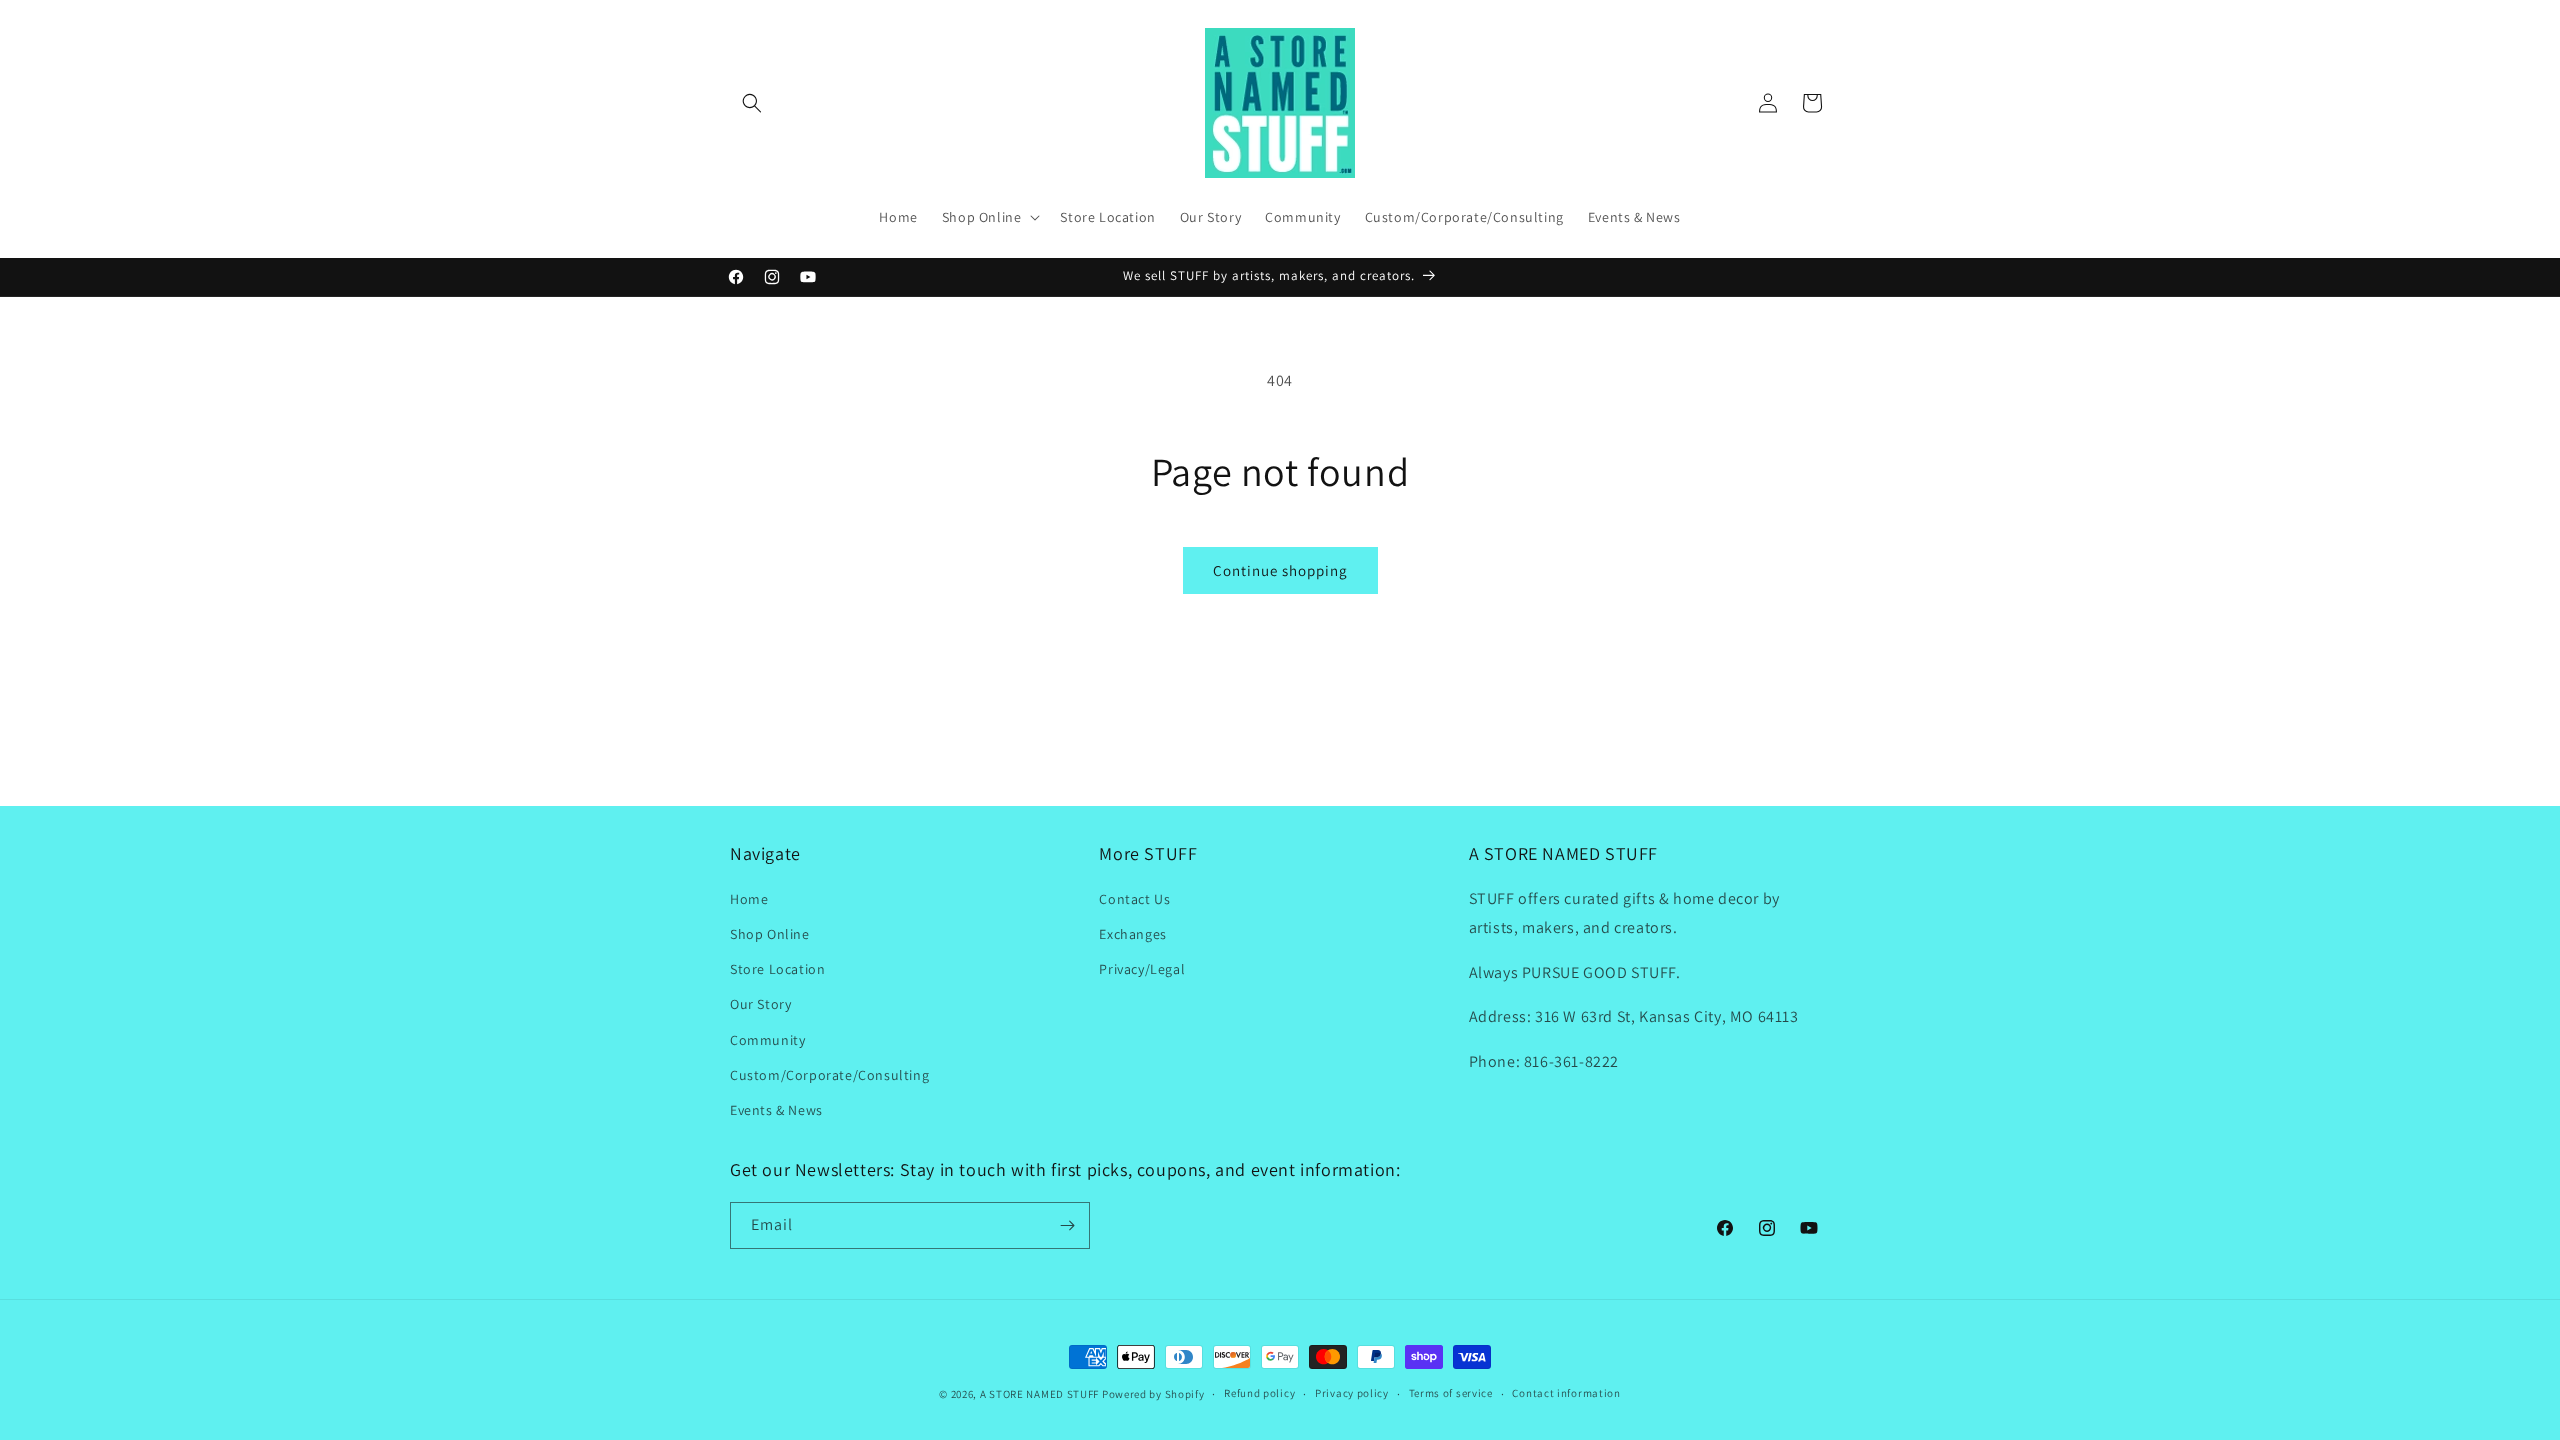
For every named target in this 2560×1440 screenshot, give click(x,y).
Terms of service (1451, 1393)
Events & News (776, 1110)
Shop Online (770, 934)
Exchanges (1132, 934)
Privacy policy (1352, 1393)
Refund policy (1259, 1393)
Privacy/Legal (1142, 969)
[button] (752, 103)
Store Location (777, 969)
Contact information (1566, 1393)
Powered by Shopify (1153, 1394)
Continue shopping (1280, 570)
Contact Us (1134, 899)
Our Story (760, 1004)
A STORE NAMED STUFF (1039, 1394)
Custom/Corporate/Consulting (829, 1075)
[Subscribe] (1067, 1225)
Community (767, 1040)
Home (749, 899)
